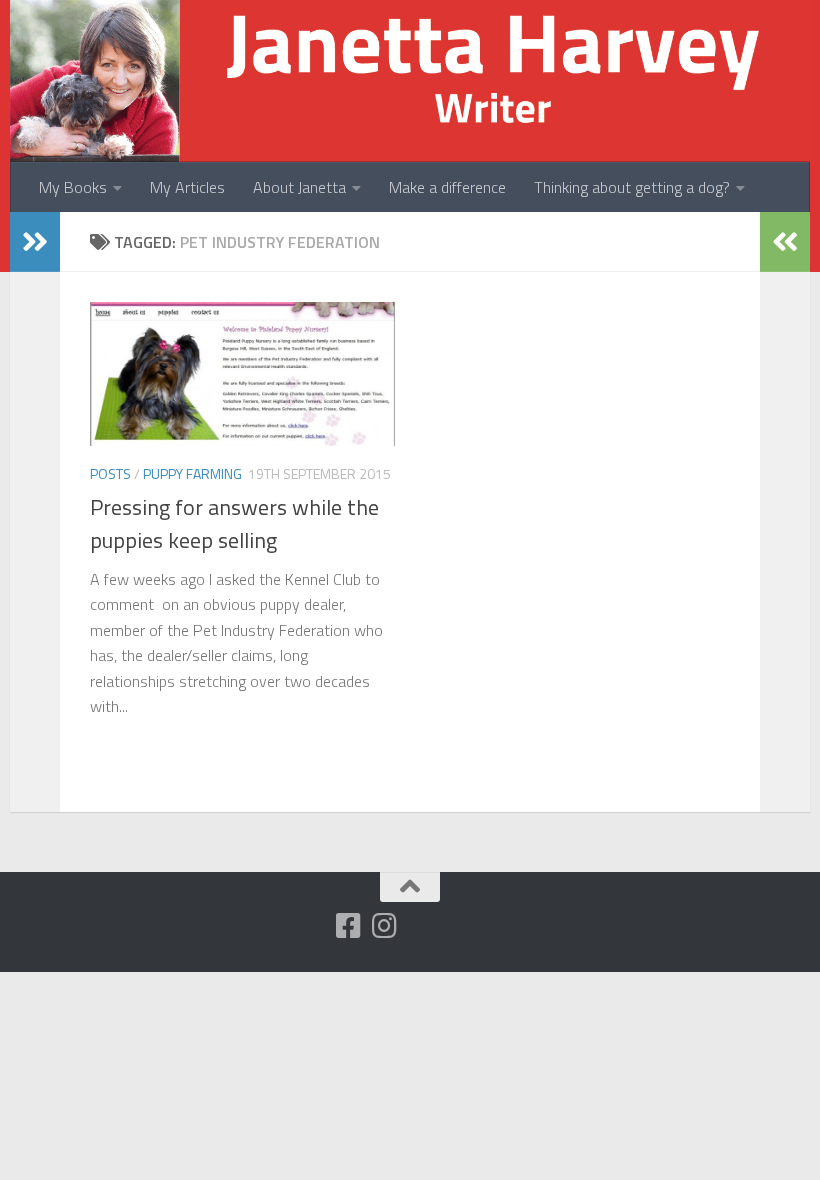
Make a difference (447, 187)
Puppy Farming (192, 473)
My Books (73, 187)
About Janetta (299, 187)
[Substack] (312, 927)
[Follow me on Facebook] (348, 926)
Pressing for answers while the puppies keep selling (234, 523)
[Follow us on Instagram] (384, 926)
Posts (110, 473)
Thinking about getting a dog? (632, 187)
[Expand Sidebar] (35, 242)
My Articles (187, 187)
